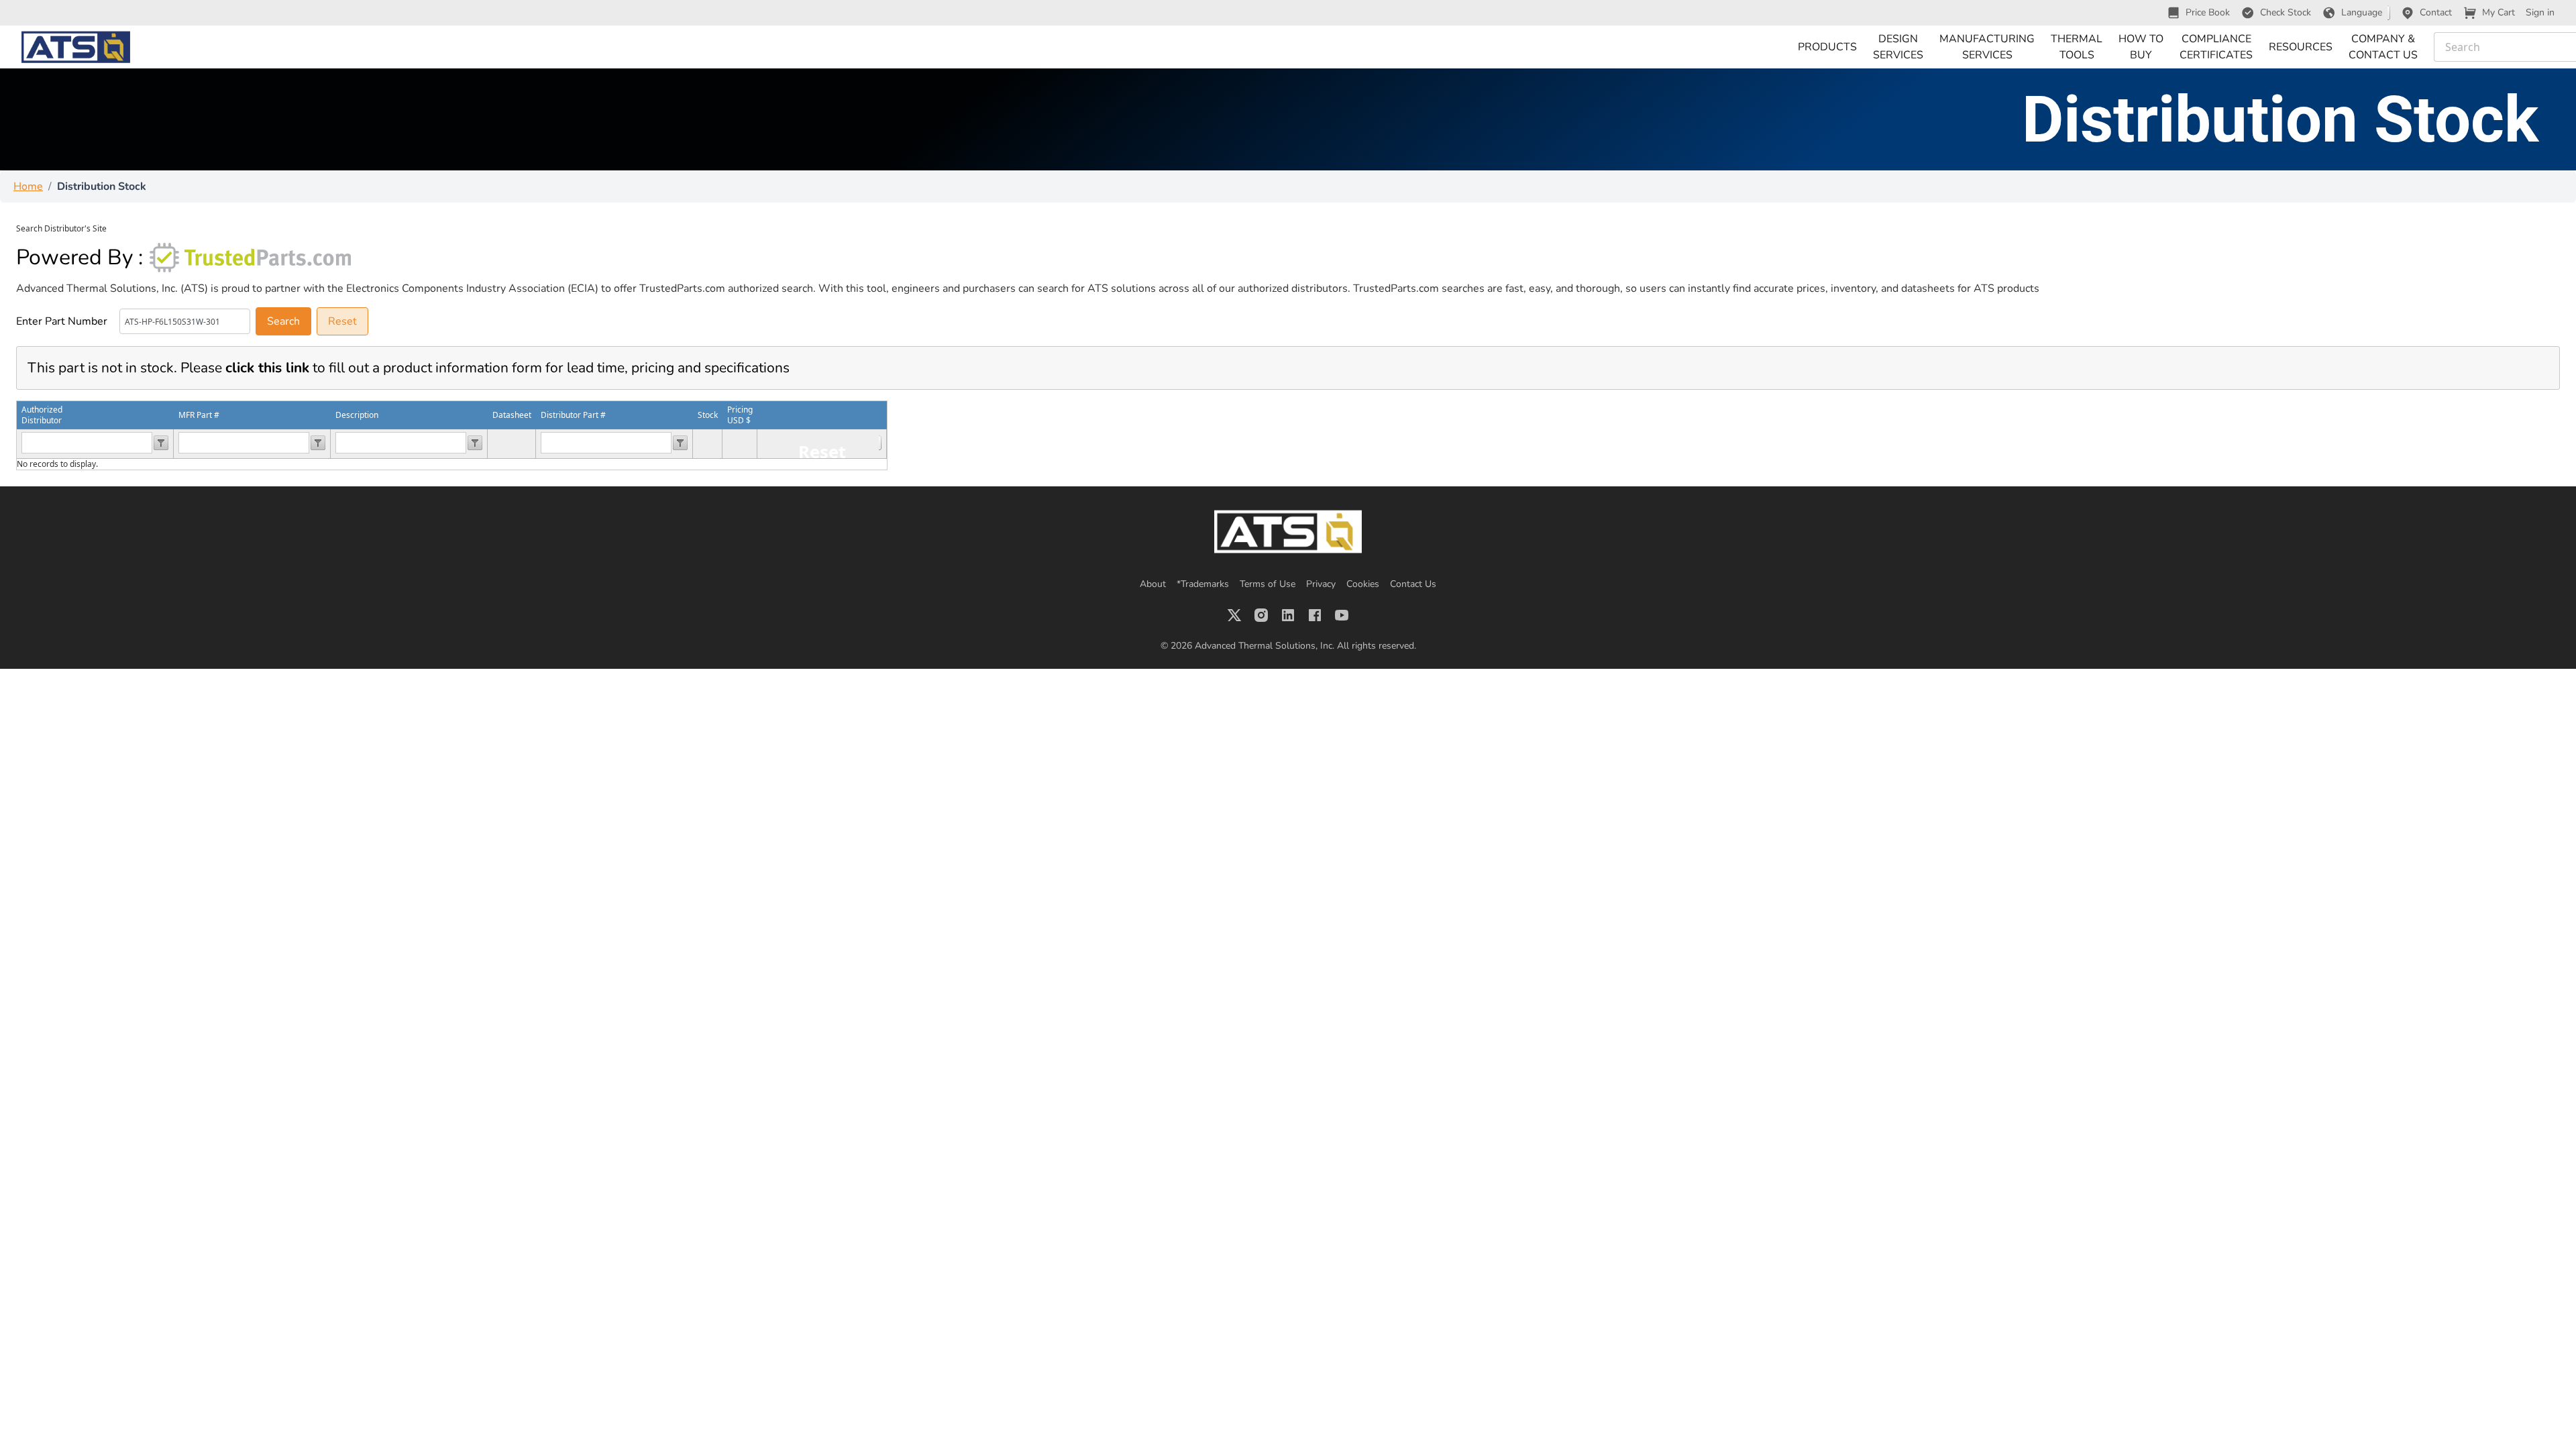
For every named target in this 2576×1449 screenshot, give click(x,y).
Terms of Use (1268, 584)
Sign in (2540, 12)
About (1153, 584)
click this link (267, 368)
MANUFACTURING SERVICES (1987, 47)
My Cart (2499, 12)
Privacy (1321, 584)
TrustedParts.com (682, 288)
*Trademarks (1203, 584)
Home (28, 186)
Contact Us (1413, 584)
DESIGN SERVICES (1898, 47)
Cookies (1363, 584)
